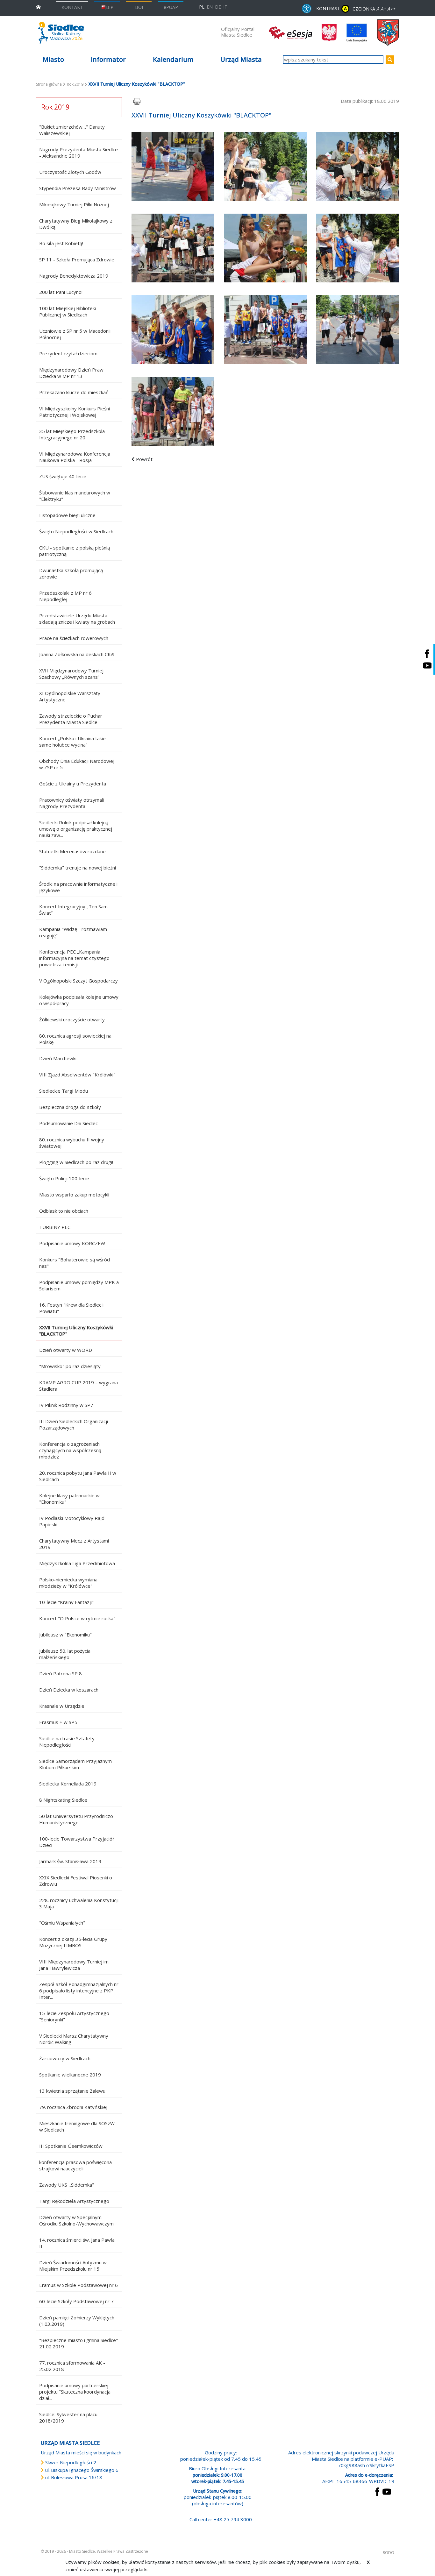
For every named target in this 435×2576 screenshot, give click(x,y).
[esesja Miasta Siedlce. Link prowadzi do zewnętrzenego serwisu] (290, 32)
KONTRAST (332, 8)
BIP (110, 7)
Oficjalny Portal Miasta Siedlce (238, 32)
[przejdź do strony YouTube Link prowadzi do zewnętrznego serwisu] (387, 2491)
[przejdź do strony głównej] (38, 7)
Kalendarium (173, 59)
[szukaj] (390, 60)
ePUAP (171, 7)
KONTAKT (72, 7)
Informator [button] (108, 59)
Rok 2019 (75, 84)
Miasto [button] (53, 59)
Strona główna (49, 84)
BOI (139, 7)
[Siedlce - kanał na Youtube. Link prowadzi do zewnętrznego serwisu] (427, 665)
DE (218, 7)
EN (210, 7)
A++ (391, 9)
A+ (383, 9)
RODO (389, 2553)
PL (202, 7)
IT (225, 7)
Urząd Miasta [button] (241, 59)
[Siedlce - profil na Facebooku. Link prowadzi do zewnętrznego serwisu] (427, 653)
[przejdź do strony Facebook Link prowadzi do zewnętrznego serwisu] (377, 2491)
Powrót (144, 459)
